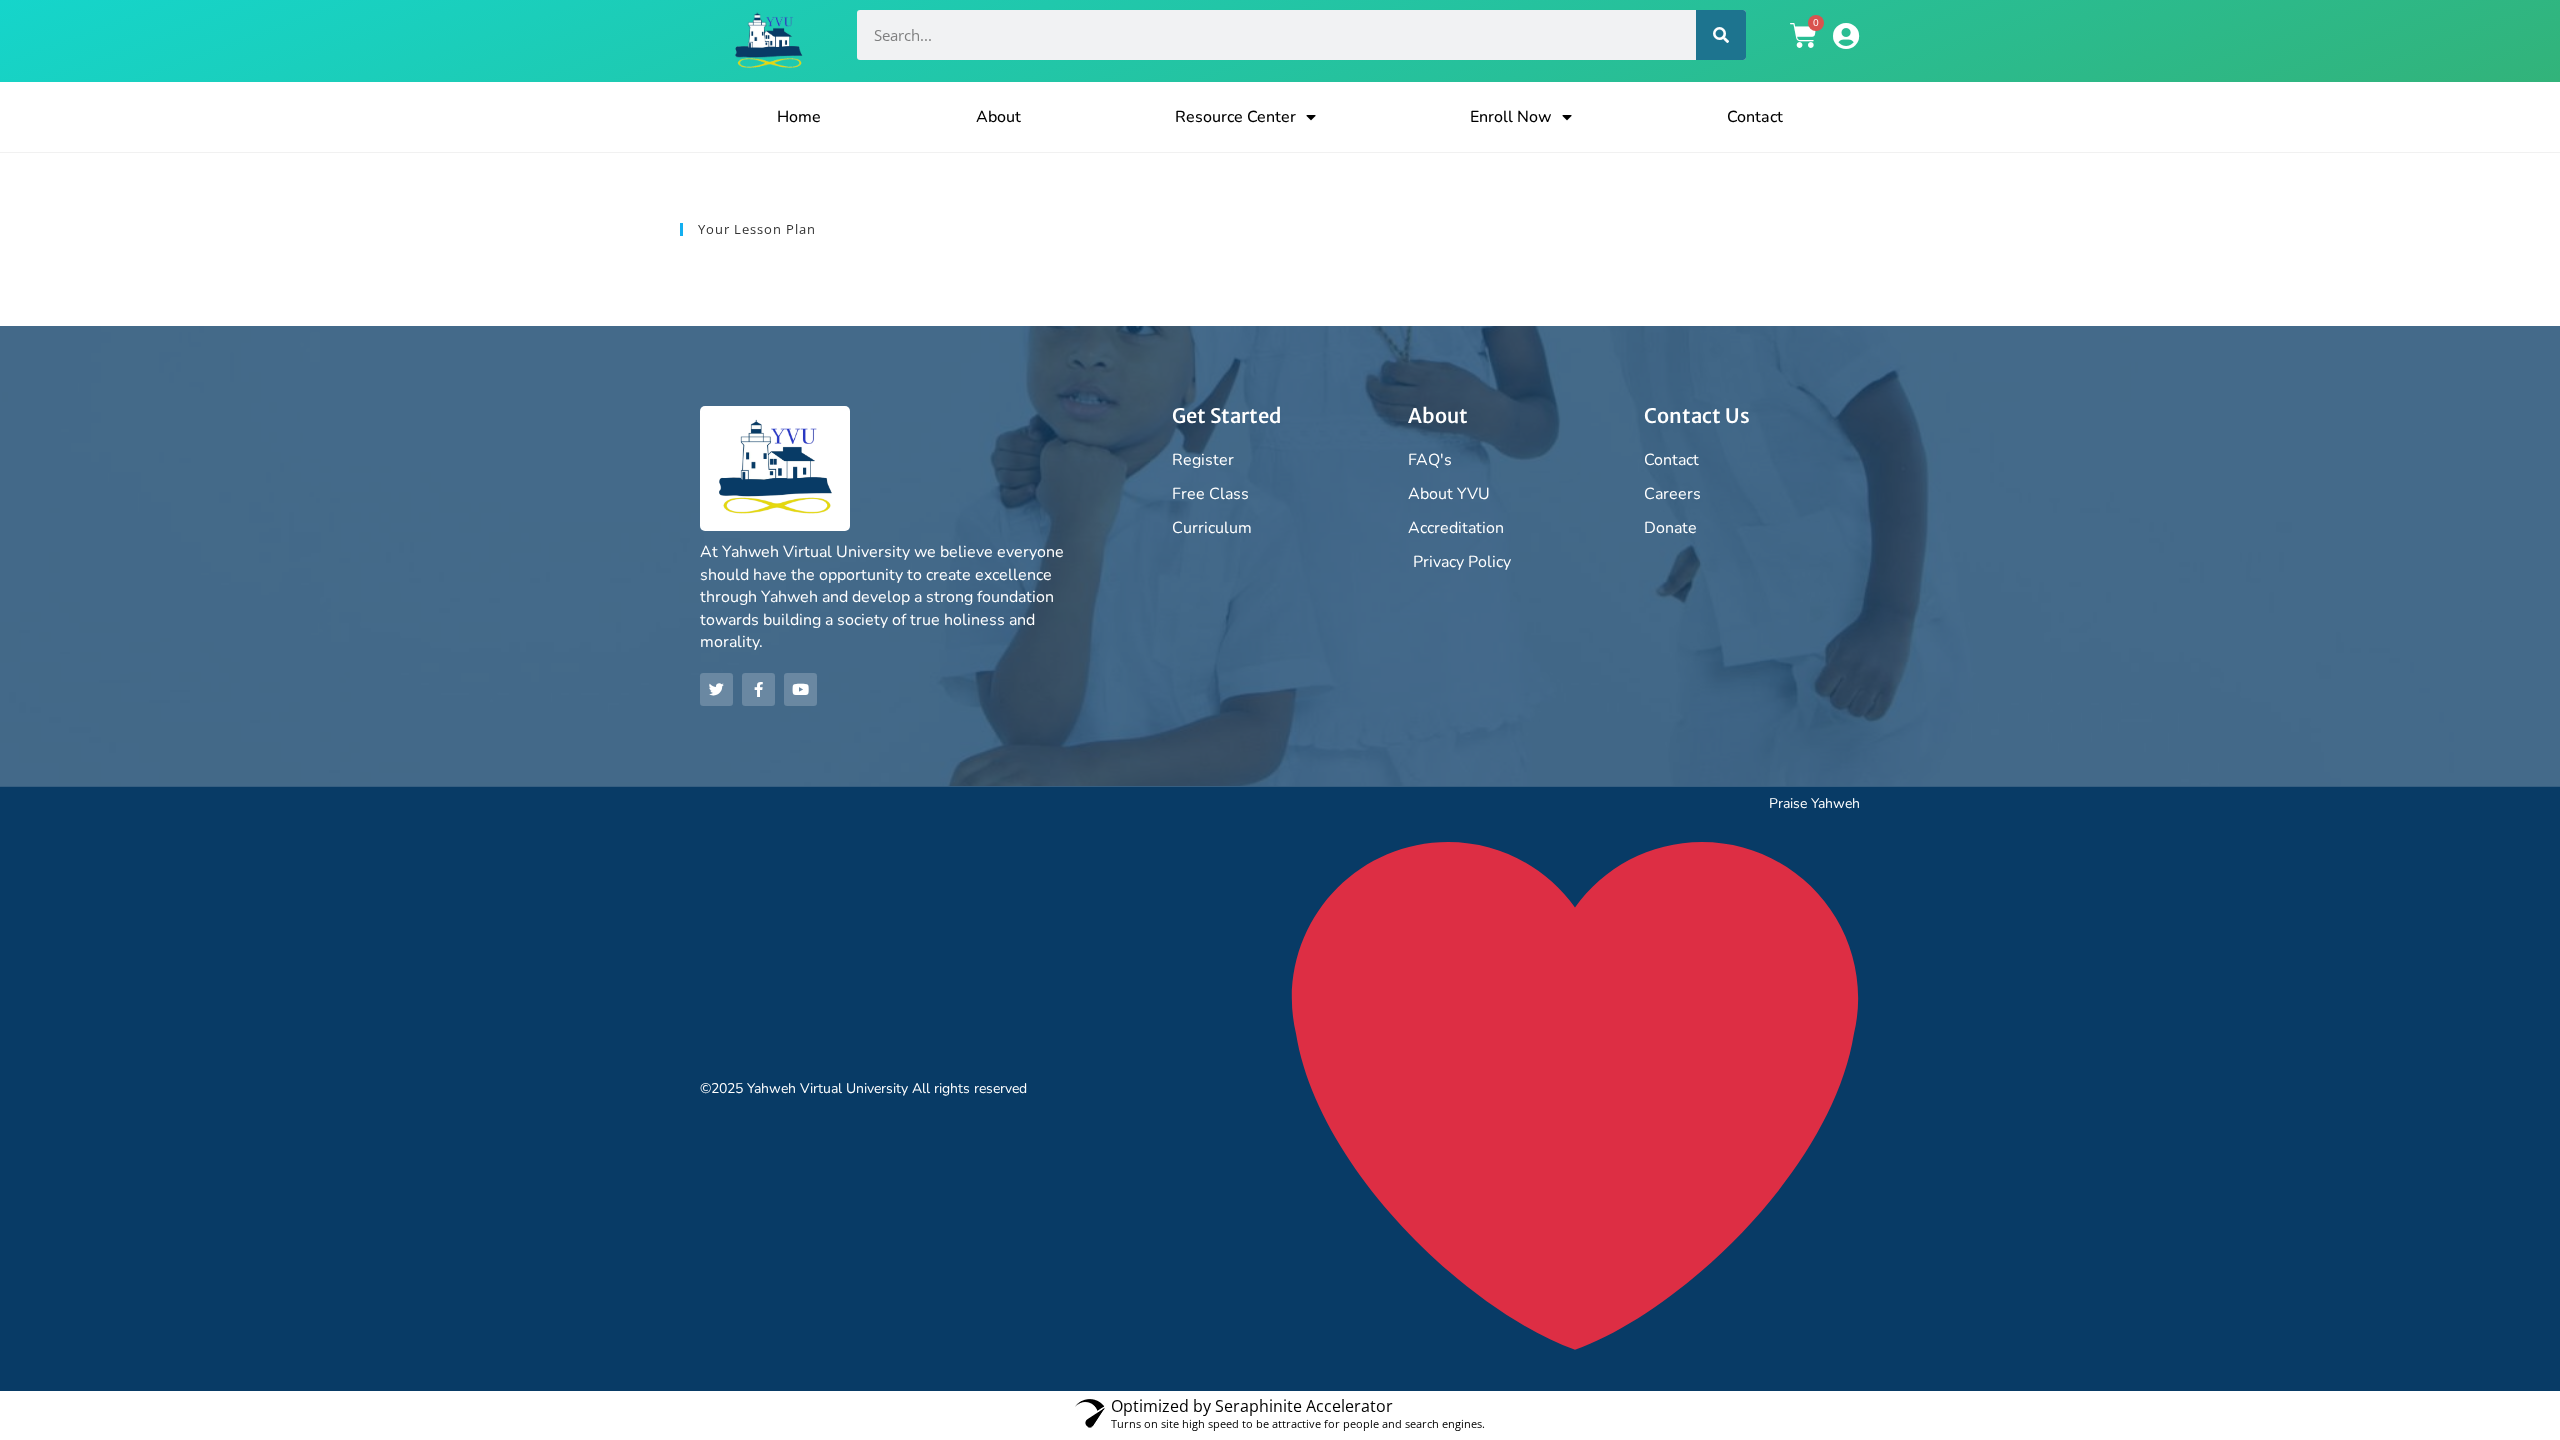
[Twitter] (716, 689)
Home (799, 117)
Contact (1755, 117)
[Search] (1721, 35)
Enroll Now (1511, 117)
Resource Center (1235, 117)
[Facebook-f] (758, 689)
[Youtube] (800, 689)
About (998, 117)
